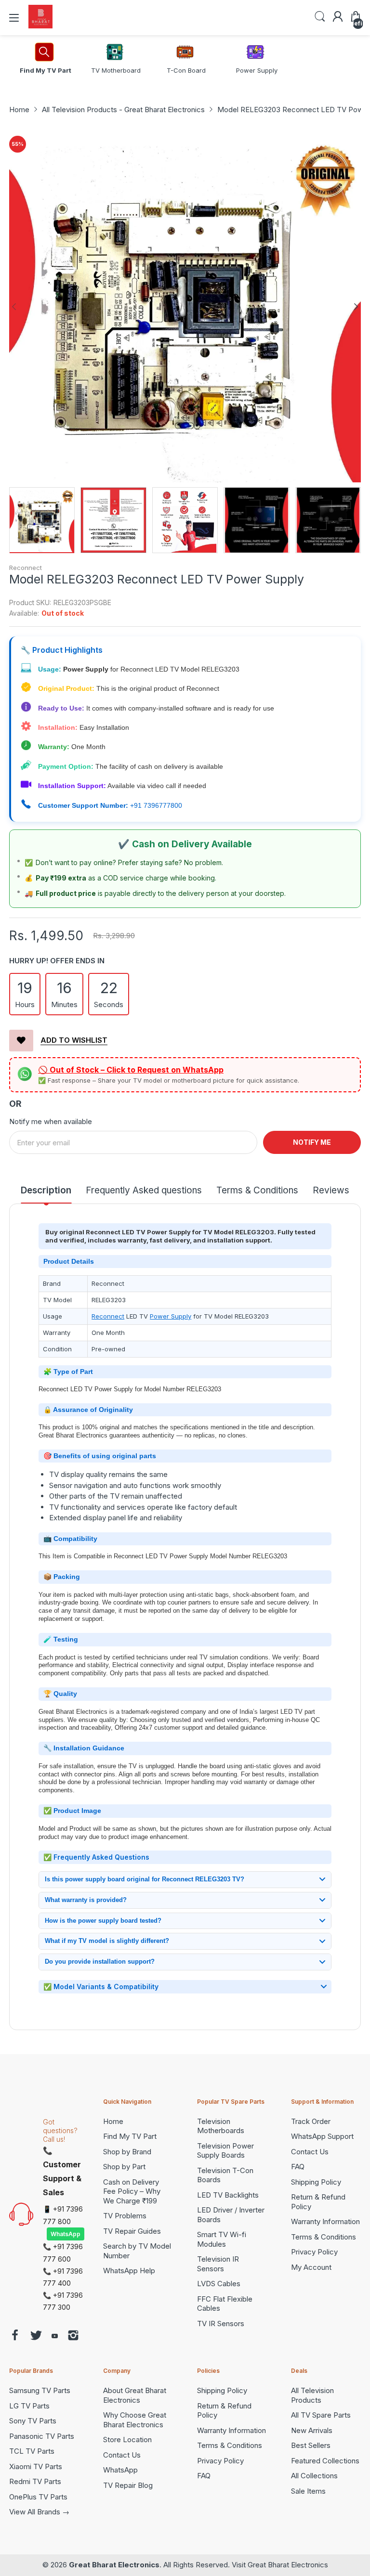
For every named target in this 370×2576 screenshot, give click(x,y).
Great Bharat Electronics (114, 2565)
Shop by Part (124, 2167)
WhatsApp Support (322, 2136)
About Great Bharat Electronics (135, 2395)
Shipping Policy (316, 2182)
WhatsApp (66, 2234)
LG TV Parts (29, 2406)
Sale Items (308, 2491)
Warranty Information (325, 2221)
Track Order (311, 2121)
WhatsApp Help (129, 2271)
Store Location (127, 2440)
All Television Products (312, 2395)
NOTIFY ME (312, 1142)
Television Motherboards (221, 2126)
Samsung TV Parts (40, 2390)
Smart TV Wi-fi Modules (222, 2239)
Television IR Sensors (218, 2264)
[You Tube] (55, 2337)
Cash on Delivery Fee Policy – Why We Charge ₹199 (132, 2191)
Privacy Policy (314, 2252)
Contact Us (310, 2152)
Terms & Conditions (324, 2237)
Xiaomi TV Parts (36, 2466)
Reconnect (26, 568)
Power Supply (171, 1316)
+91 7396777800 (156, 805)
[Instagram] (73, 2337)
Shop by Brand (127, 2152)
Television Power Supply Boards (225, 2151)
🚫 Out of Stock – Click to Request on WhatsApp (131, 1070)
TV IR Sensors (221, 2324)
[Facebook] (15, 2337)
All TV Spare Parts (321, 2415)
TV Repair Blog (128, 2485)
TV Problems (125, 2216)
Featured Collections (325, 2461)
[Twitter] (36, 2337)
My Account (311, 2267)
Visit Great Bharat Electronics (280, 2565)
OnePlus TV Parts (38, 2497)
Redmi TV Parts (35, 2481)
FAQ (298, 2167)
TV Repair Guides (132, 2231)
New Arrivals (312, 2430)
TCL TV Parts (32, 2451)
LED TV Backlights (228, 2195)
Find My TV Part (130, 2136)
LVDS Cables (219, 2284)
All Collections (314, 2476)
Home (113, 2121)
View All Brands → (39, 2512)
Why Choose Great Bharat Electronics (135, 2420)
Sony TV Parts (33, 2421)
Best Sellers (311, 2445)
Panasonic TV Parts (42, 2436)
